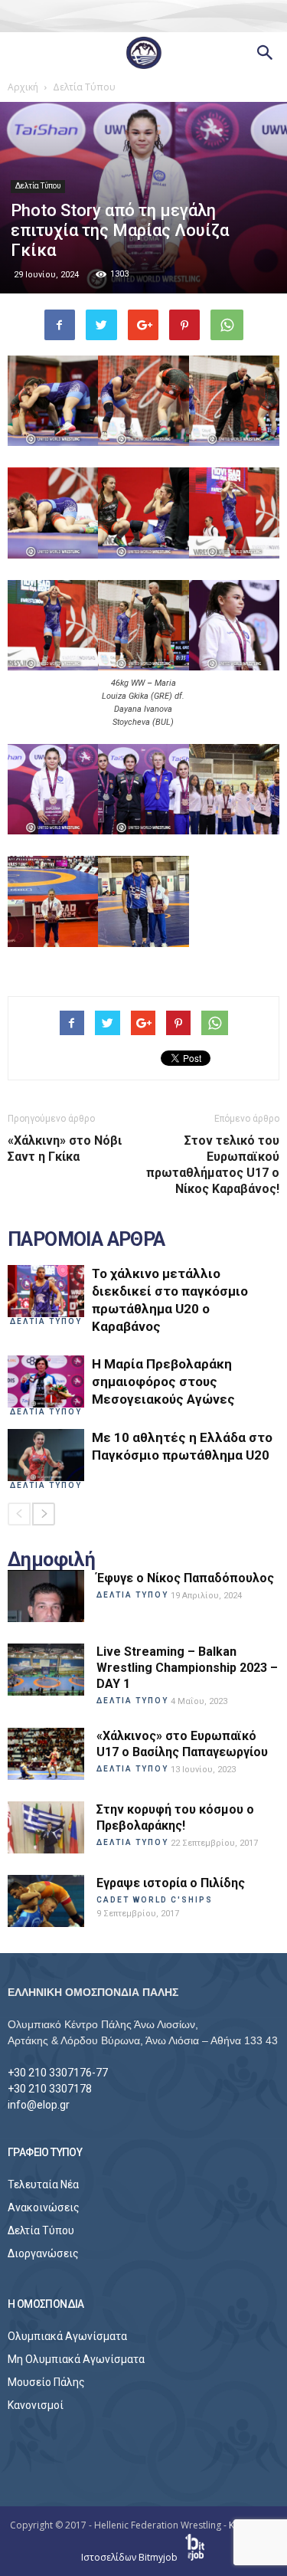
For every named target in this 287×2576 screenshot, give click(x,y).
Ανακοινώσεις (44, 2207)
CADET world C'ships (155, 1900)
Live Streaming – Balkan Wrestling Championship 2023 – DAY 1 (187, 1668)
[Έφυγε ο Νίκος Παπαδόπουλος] (46, 1596)
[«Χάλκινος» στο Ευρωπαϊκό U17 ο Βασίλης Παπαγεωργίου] (46, 1754)
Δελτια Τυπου (46, 1321)
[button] (266, 53)
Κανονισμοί (36, 2405)
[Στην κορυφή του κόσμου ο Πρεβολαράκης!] (46, 1828)
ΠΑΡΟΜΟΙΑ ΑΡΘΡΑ (86, 1240)
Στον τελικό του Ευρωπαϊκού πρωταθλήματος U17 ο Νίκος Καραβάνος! (213, 1165)
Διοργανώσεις (43, 2253)
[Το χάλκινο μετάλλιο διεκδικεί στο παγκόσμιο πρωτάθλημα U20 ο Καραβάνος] (46, 1291)
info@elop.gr (39, 2105)
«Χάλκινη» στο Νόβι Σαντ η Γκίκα (65, 1149)
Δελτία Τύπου (38, 186)
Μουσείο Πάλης (46, 2382)
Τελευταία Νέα (43, 2184)
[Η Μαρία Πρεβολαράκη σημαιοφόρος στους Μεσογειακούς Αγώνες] (46, 1382)
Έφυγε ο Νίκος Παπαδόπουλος (185, 1578)
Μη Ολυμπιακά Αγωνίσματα (76, 2359)
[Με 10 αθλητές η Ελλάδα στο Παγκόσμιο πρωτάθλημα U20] (46, 1455)
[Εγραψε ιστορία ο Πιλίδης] (46, 1901)
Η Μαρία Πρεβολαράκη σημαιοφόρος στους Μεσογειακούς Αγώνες (163, 1381)
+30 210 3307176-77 (58, 2073)
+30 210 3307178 (50, 2089)
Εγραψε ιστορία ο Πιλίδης (171, 1883)
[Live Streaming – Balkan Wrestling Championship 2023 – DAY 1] (46, 1670)
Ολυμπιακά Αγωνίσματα (67, 2336)
